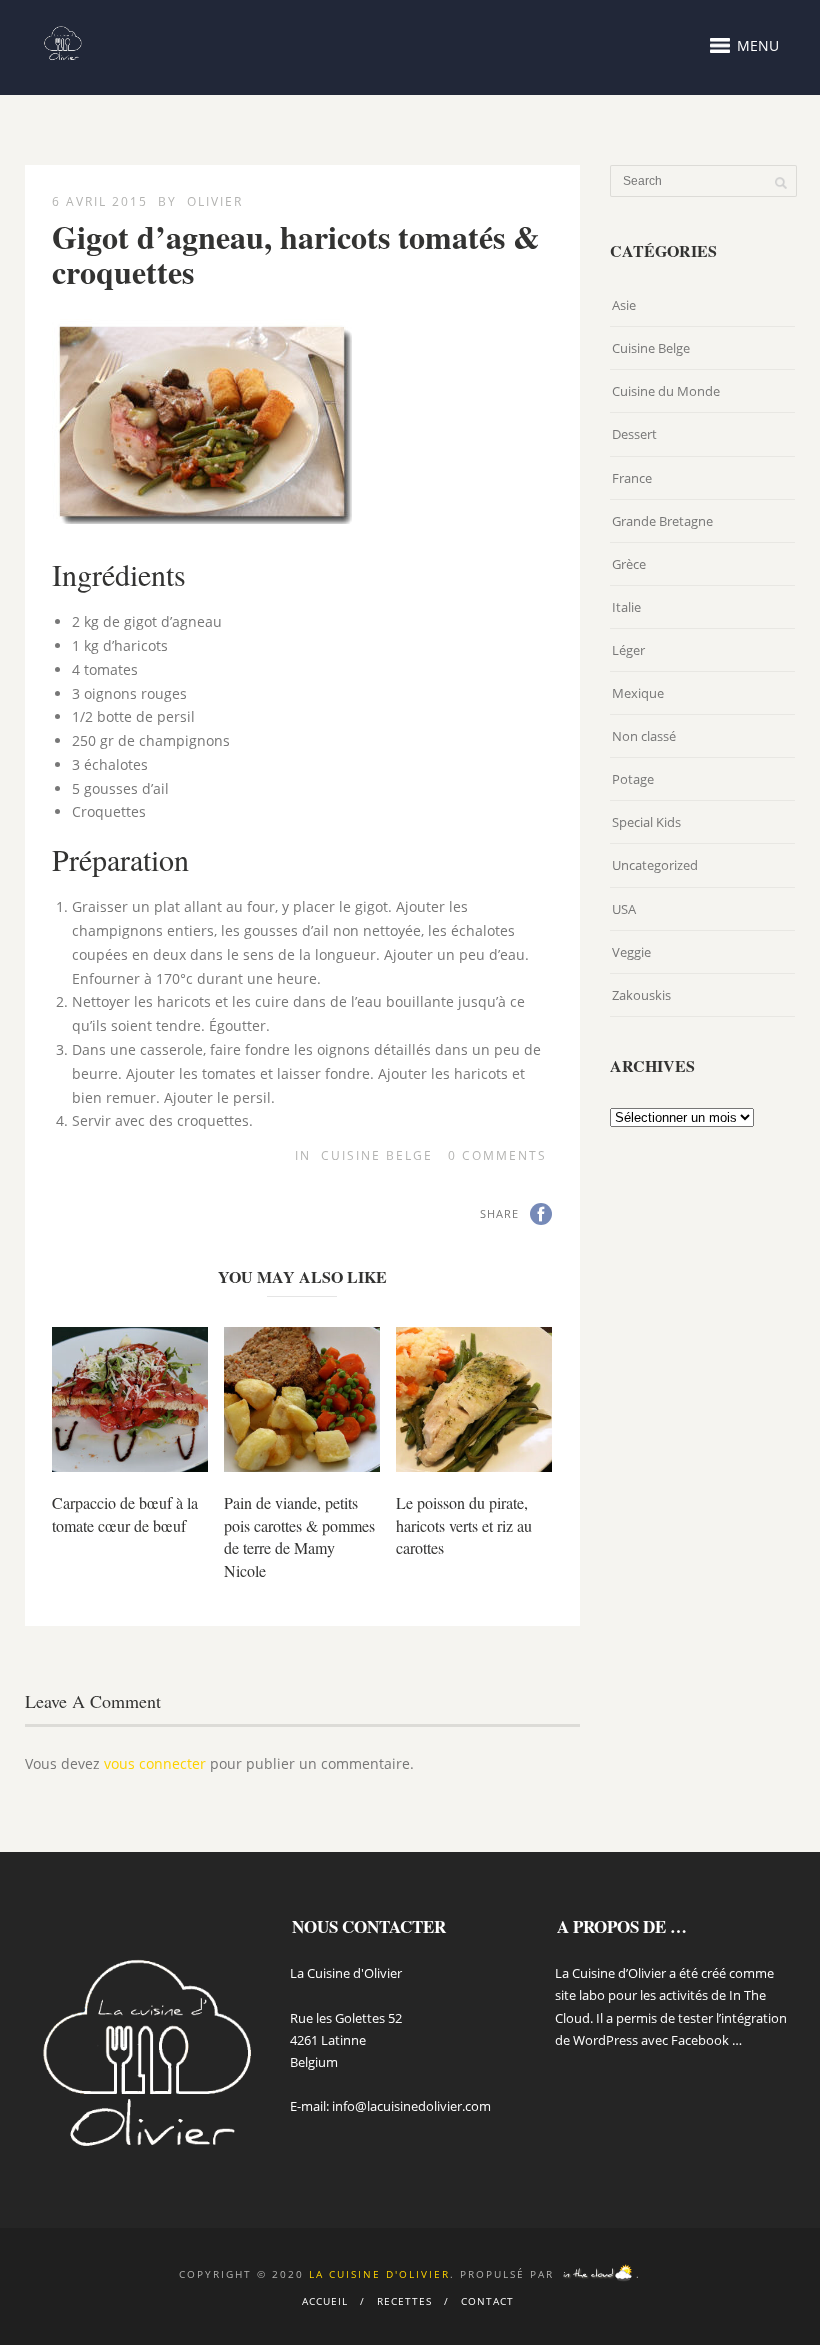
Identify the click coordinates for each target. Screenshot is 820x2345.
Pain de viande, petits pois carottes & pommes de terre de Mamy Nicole (299, 1536)
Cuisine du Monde (666, 391)
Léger (628, 650)
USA (624, 909)
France (632, 478)
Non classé (644, 736)
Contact (487, 2301)
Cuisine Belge (377, 1155)
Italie (626, 607)
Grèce (629, 564)
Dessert (634, 434)
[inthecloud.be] (597, 2274)
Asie (624, 305)
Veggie (631, 952)
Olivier (215, 201)
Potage (633, 779)
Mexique (638, 693)
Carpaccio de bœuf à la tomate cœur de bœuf (125, 1513)
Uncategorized (655, 865)
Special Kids (646, 822)
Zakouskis (641, 995)
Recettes (404, 2301)
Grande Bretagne (662, 521)
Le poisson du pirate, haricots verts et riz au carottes (464, 1525)
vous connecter (155, 1763)
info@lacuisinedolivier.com (411, 2106)
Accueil (325, 2301)
